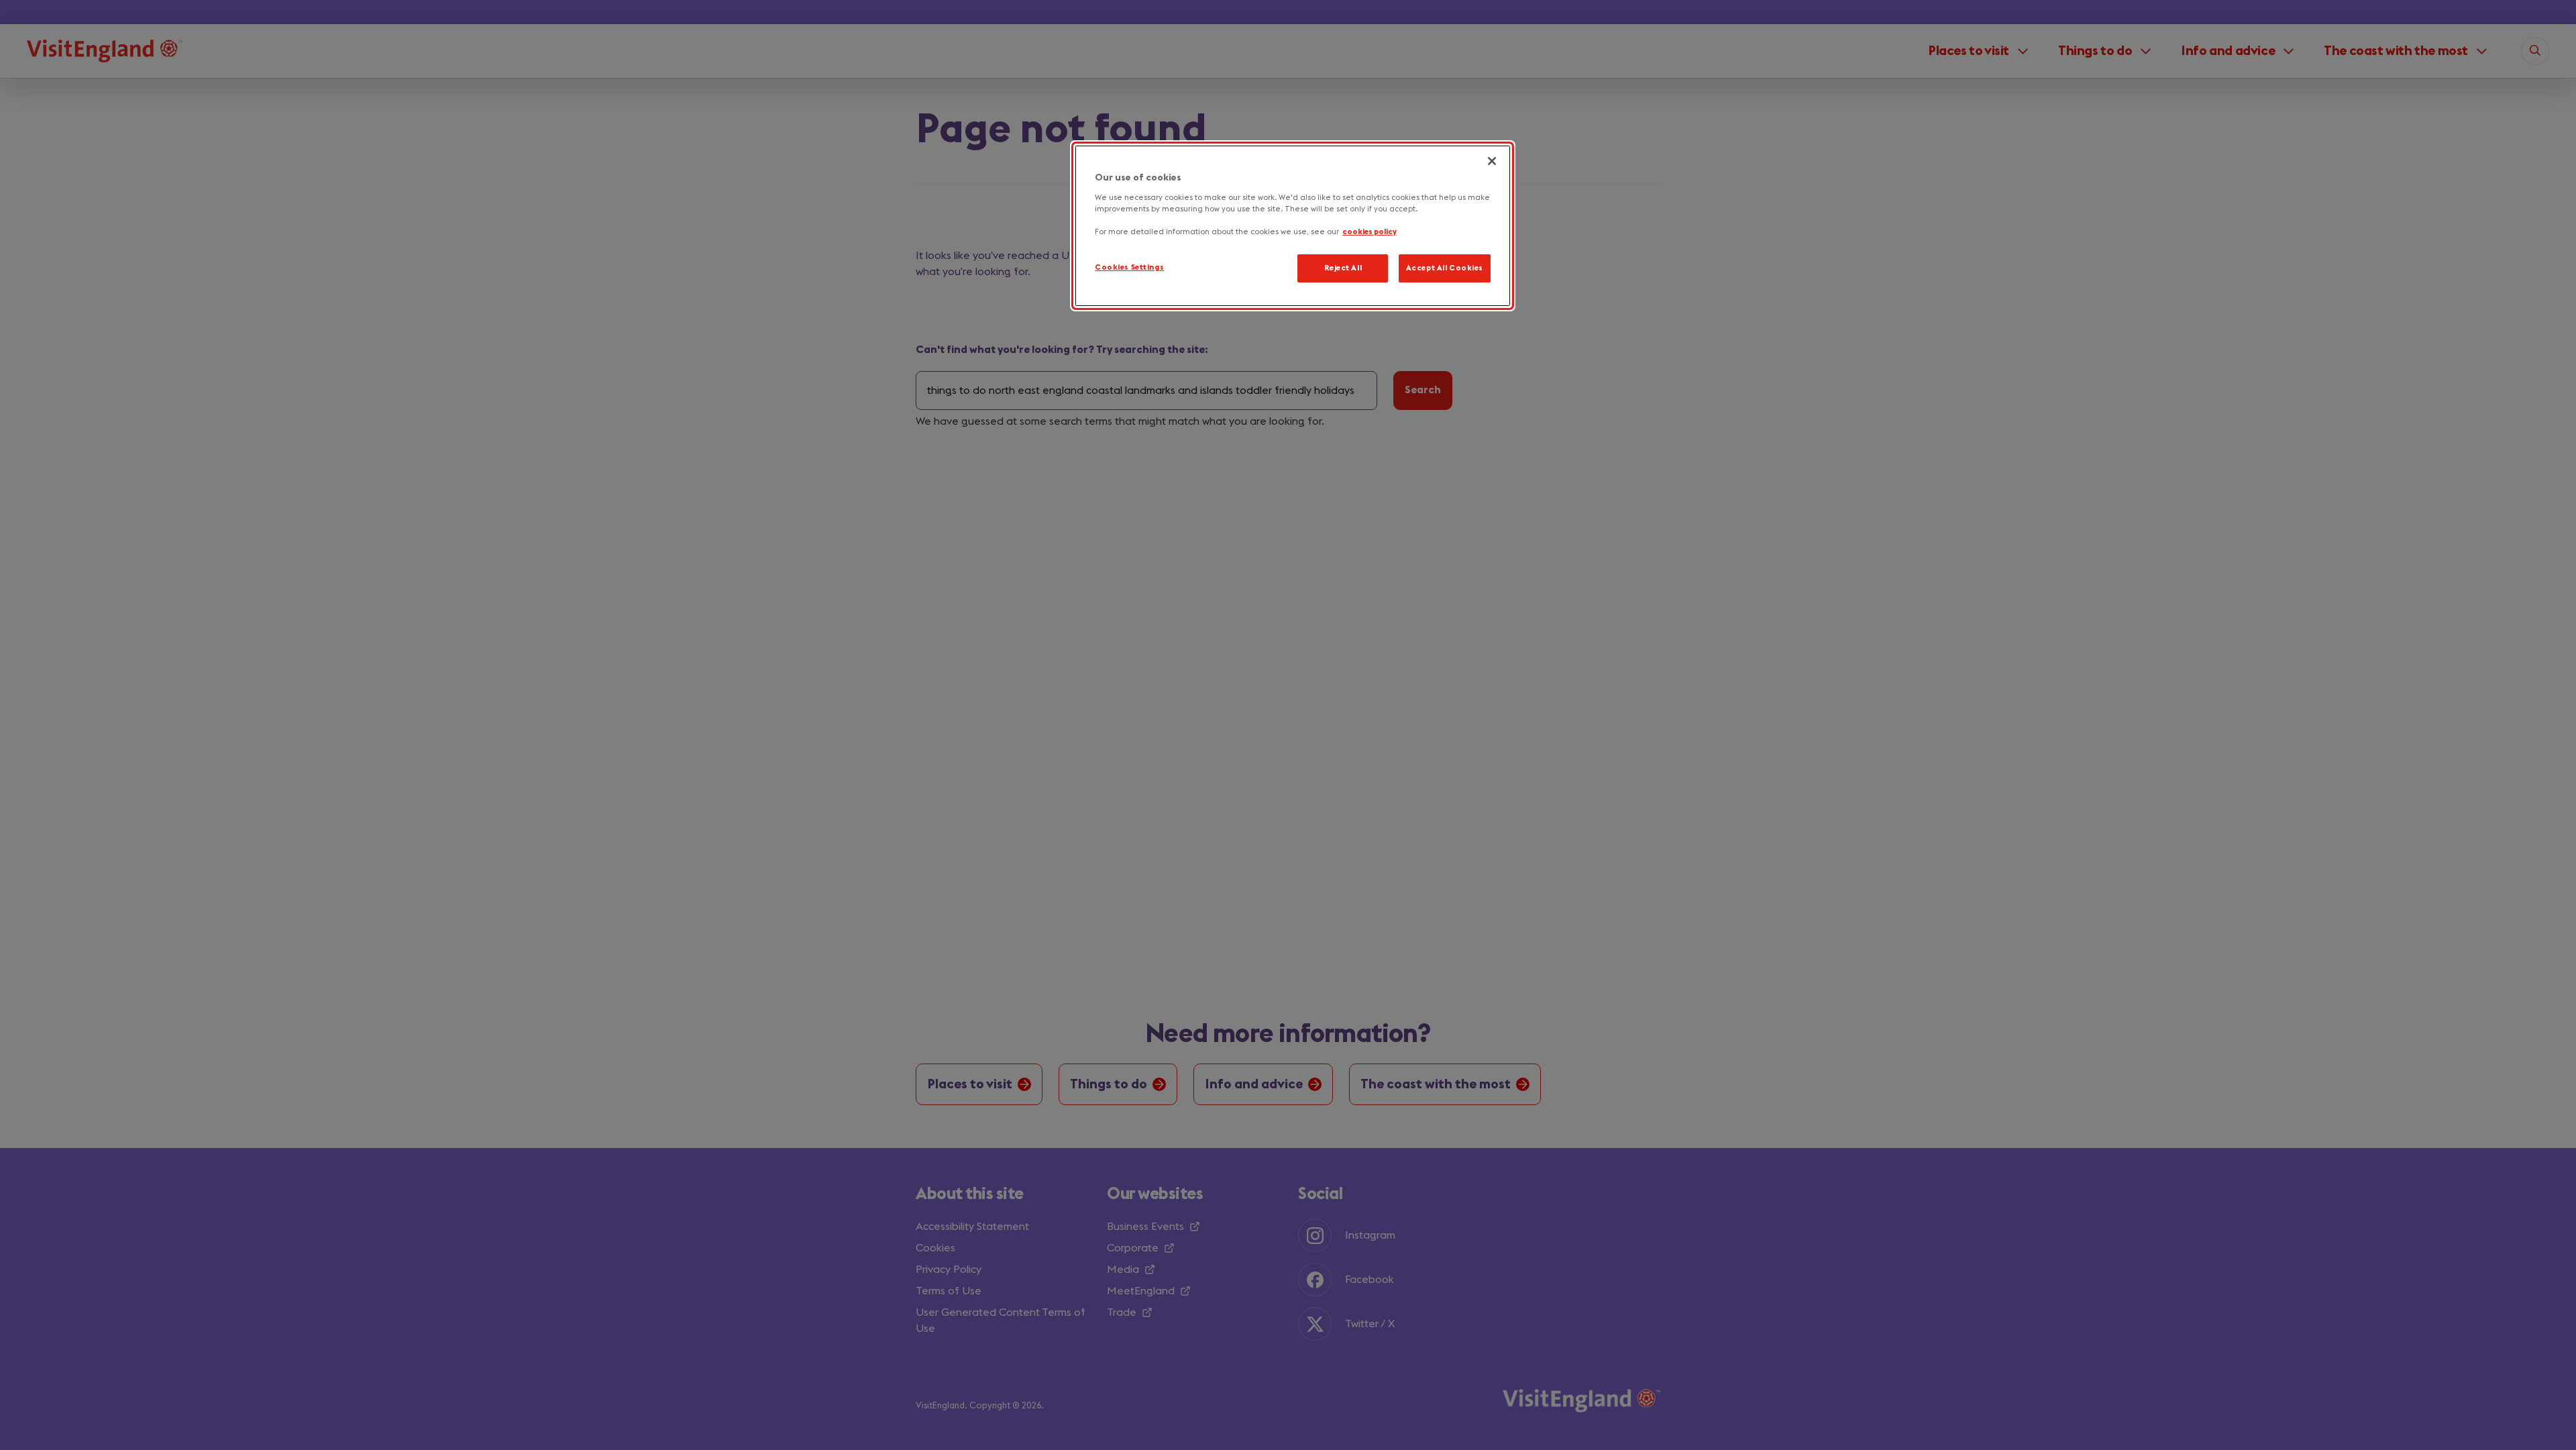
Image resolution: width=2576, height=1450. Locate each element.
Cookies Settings (1129, 267)
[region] (1293, 226)
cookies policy (1370, 232)
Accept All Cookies (1445, 268)
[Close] (1492, 161)
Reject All (1343, 268)
